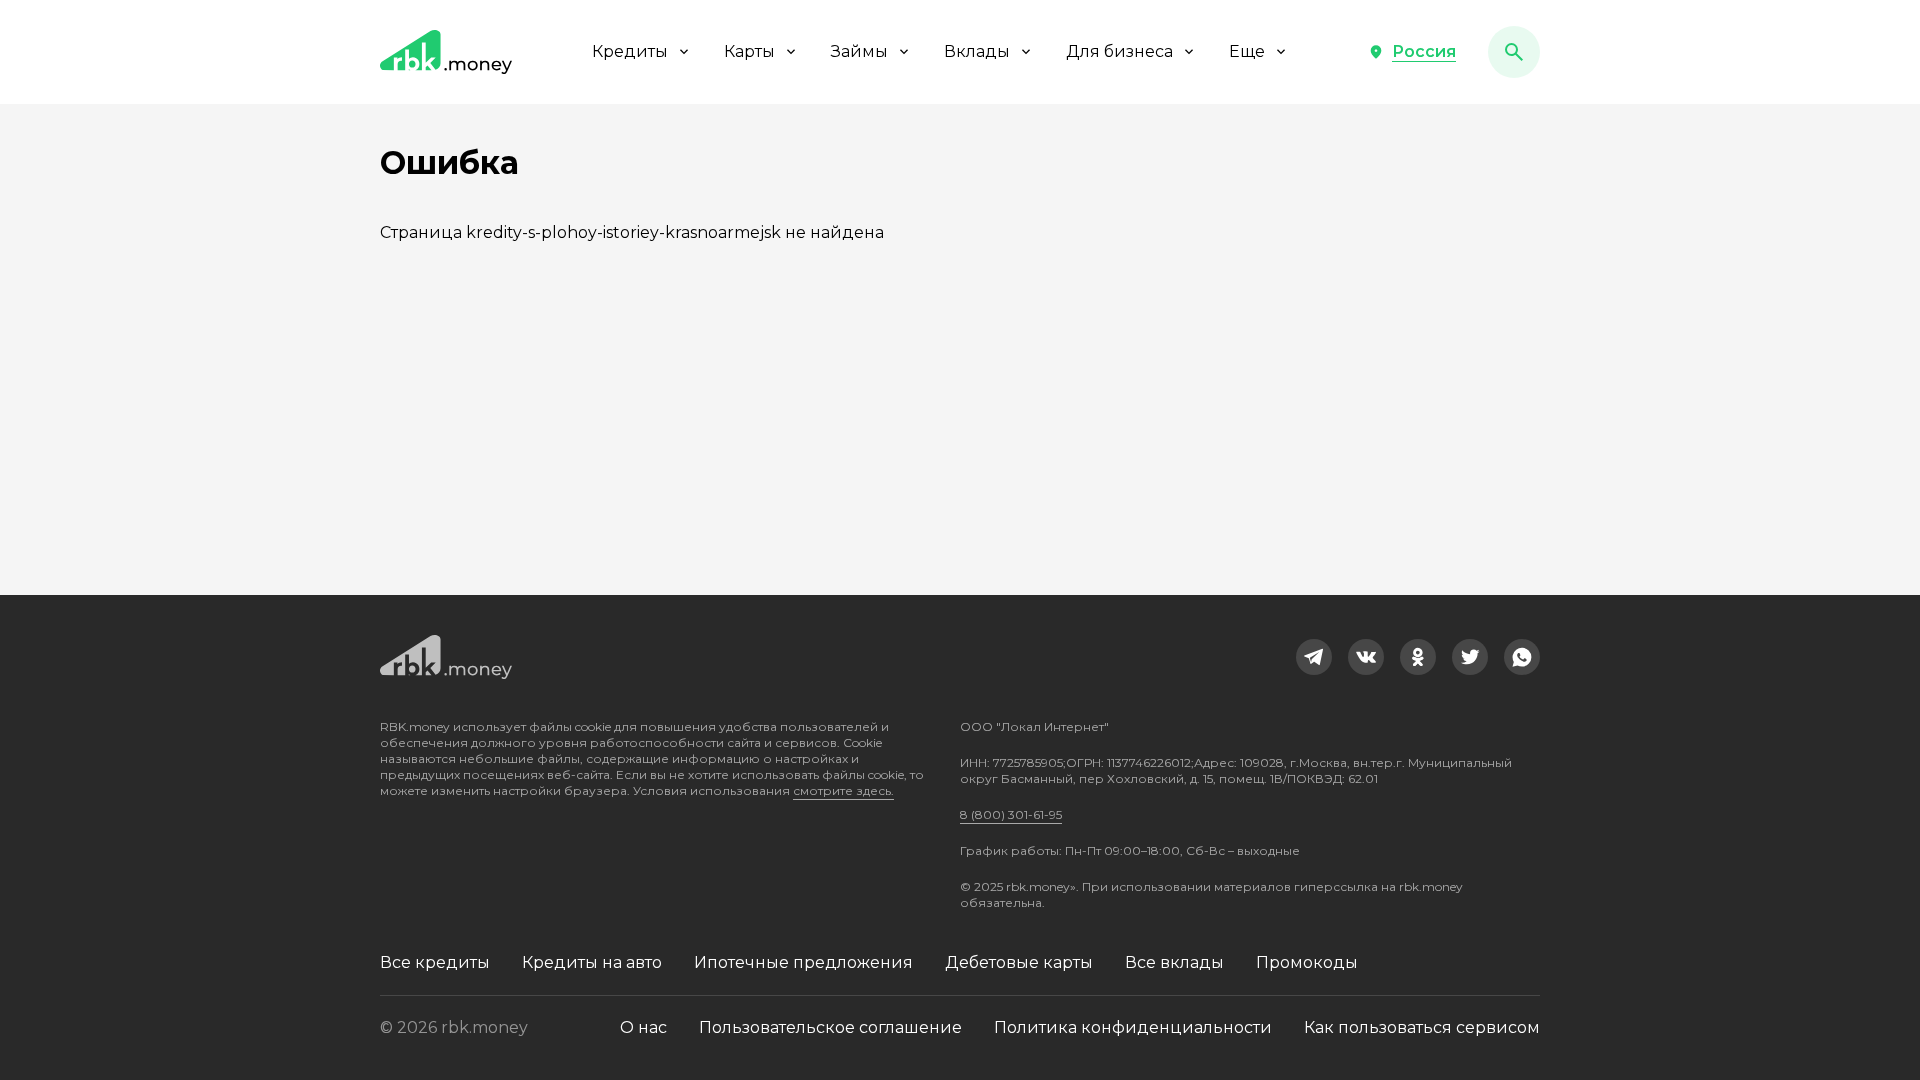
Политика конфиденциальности (1133, 1027)
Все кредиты (435, 962)
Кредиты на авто (592, 962)
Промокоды (1307, 962)
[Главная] (446, 52)
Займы (859, 51)
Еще (1247, 51)
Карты (749, 51)
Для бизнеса (1119, 51)
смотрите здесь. (843, 790)
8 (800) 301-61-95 (1011, 814)
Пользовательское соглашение (830, 1027)
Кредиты (630, 51)
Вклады (977, 51)
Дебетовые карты (1019, 962)
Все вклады (1174, 962)
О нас (643, 1027)
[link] (1314, 657)
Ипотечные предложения (803, 962)
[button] (1412, 52)
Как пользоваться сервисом (1422, 1027)
